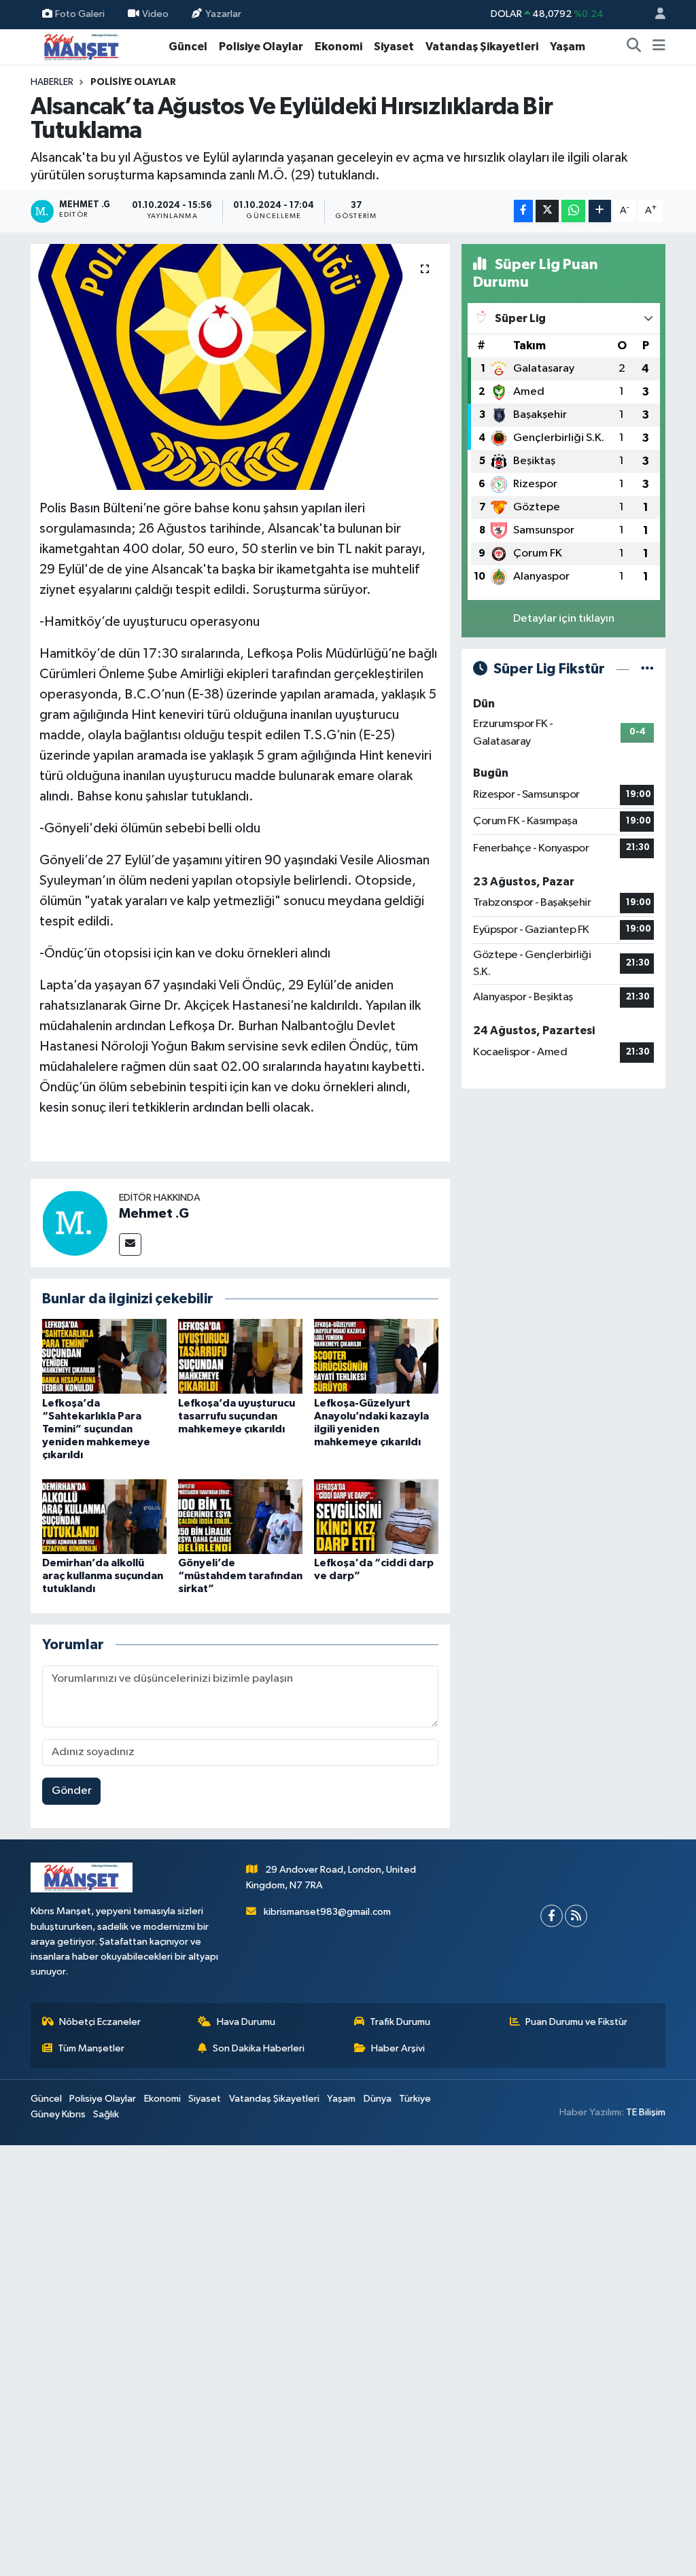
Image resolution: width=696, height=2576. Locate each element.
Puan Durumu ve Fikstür (576, 2022)
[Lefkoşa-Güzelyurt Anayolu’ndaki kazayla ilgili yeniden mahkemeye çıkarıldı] (376, 1356)
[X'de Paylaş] (547, 211)
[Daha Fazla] (600, 211)
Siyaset (394, 47)
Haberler (52, 82)
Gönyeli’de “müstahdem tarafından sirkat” (240, 1576)
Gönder (72, 1791)
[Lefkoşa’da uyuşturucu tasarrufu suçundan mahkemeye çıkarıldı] (240, 1356)
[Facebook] (552, 1916)
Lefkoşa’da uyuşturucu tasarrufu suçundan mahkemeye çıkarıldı (237, 1416)
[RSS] (576, 1916)
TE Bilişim (646, 2112)
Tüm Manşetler (91, 2048)
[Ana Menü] (659, 47)
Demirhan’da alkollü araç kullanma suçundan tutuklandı (103, 1576)
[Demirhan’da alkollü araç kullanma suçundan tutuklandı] (104, 1516)
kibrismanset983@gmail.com (327, 1912)
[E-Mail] (130, 1245)
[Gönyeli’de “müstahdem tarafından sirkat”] (240, 1516)
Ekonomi (338, 47)
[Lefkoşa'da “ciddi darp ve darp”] (376, 1516)
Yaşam (568, 47)
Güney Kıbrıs (58, 2114)
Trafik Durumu (400, 2022)
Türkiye (415, 2099)
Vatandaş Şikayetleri (482, 47)
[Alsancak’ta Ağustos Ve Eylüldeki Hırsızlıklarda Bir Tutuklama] (240, 367)
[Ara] (634, 47)
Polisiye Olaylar (261, 47)
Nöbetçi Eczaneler (100, 2022)
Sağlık (106, 2114)
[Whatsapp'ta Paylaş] (573, 211)
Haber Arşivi (398, 2048)
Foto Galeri (80, 14)
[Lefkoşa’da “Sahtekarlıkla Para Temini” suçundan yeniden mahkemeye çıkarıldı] (104, 1356)
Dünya (378, 2099)
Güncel (188, 47)
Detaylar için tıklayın (564, 619)
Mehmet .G (154, 1214)
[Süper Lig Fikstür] (647, 669)
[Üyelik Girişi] (655, 15)
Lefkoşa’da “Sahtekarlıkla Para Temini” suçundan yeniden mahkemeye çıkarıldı (96, 1429)
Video (155, 14)
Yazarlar (223, 14)
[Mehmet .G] (75, 1223)
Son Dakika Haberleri (259, 2048)
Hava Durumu (246, 2022)
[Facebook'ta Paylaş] (523, 211)
